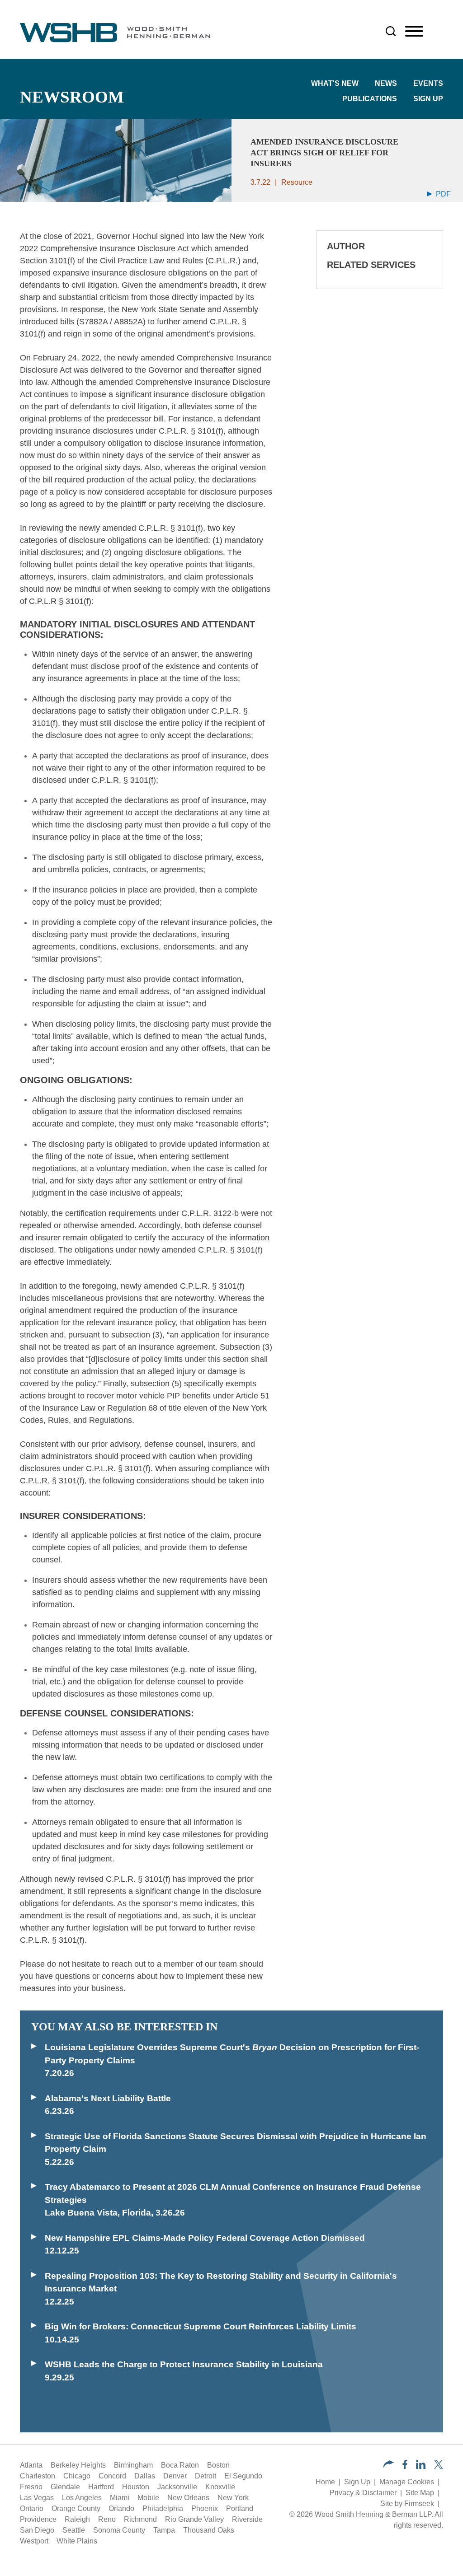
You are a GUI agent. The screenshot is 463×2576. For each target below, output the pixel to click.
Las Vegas (37, 2498)
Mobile (148, 2498)
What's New (335, 83)
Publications (370, 99)
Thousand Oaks (209, 2530)
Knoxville (220, 2487)
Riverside (247, 2519)
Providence (38, 2519)
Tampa (164, 2530)
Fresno (31, 2487)
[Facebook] (405, 2466)
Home (325, 2482)
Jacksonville (177, 2487)
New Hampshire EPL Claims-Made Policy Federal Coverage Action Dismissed (205, 2238)
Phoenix (205, 2508)
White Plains (77, 2541)
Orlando (121, 2508)
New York (233, 2498)
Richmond (140, 2519)
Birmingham (133, 2465)
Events (428, 83)
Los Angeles (82, 2498)
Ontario (32, 2508)
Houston (136, 2487)
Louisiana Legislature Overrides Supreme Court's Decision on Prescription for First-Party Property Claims (232, 2054)
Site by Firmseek (407, 2504)
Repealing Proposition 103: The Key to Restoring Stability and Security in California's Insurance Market (221, 2282)
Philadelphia (163, 2508)
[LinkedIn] (421, 2466)
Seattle (74, 2530)
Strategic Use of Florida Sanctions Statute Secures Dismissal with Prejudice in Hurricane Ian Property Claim (236, 2143)
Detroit (206, 2476)
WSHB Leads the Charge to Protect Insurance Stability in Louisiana (184, 2364)
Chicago (77, 2476)
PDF (442, 194)
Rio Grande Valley (194, 2519)
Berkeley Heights (78, 2465)
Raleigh (77, 2519)
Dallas (145, 2476)
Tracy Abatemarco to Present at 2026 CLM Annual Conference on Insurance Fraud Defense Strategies (233, 2193)
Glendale (65, 2487)
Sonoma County (119, 2530)
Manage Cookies (407, 2482)
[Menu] (414, 32)
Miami (120, 2498)
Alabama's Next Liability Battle (108, 2098)
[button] (389, 2465)
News (386, 83)
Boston (218, 2465)
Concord (112, 2476)
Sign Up (428, 99)
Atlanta (31, 2465)
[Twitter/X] (439, 2466)
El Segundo (243, 2476)
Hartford (101, 2487)
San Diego (37, 2530)
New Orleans (188, 2498)
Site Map (420, 2493)
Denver (175, 2476)
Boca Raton (180, 2465)
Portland (240, 2508)
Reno (107, 2519)
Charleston (38, 2476)
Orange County (76, 2508)
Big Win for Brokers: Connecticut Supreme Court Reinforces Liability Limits (201, 2326)
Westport (34, 2541)
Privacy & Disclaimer (363, 2493)
